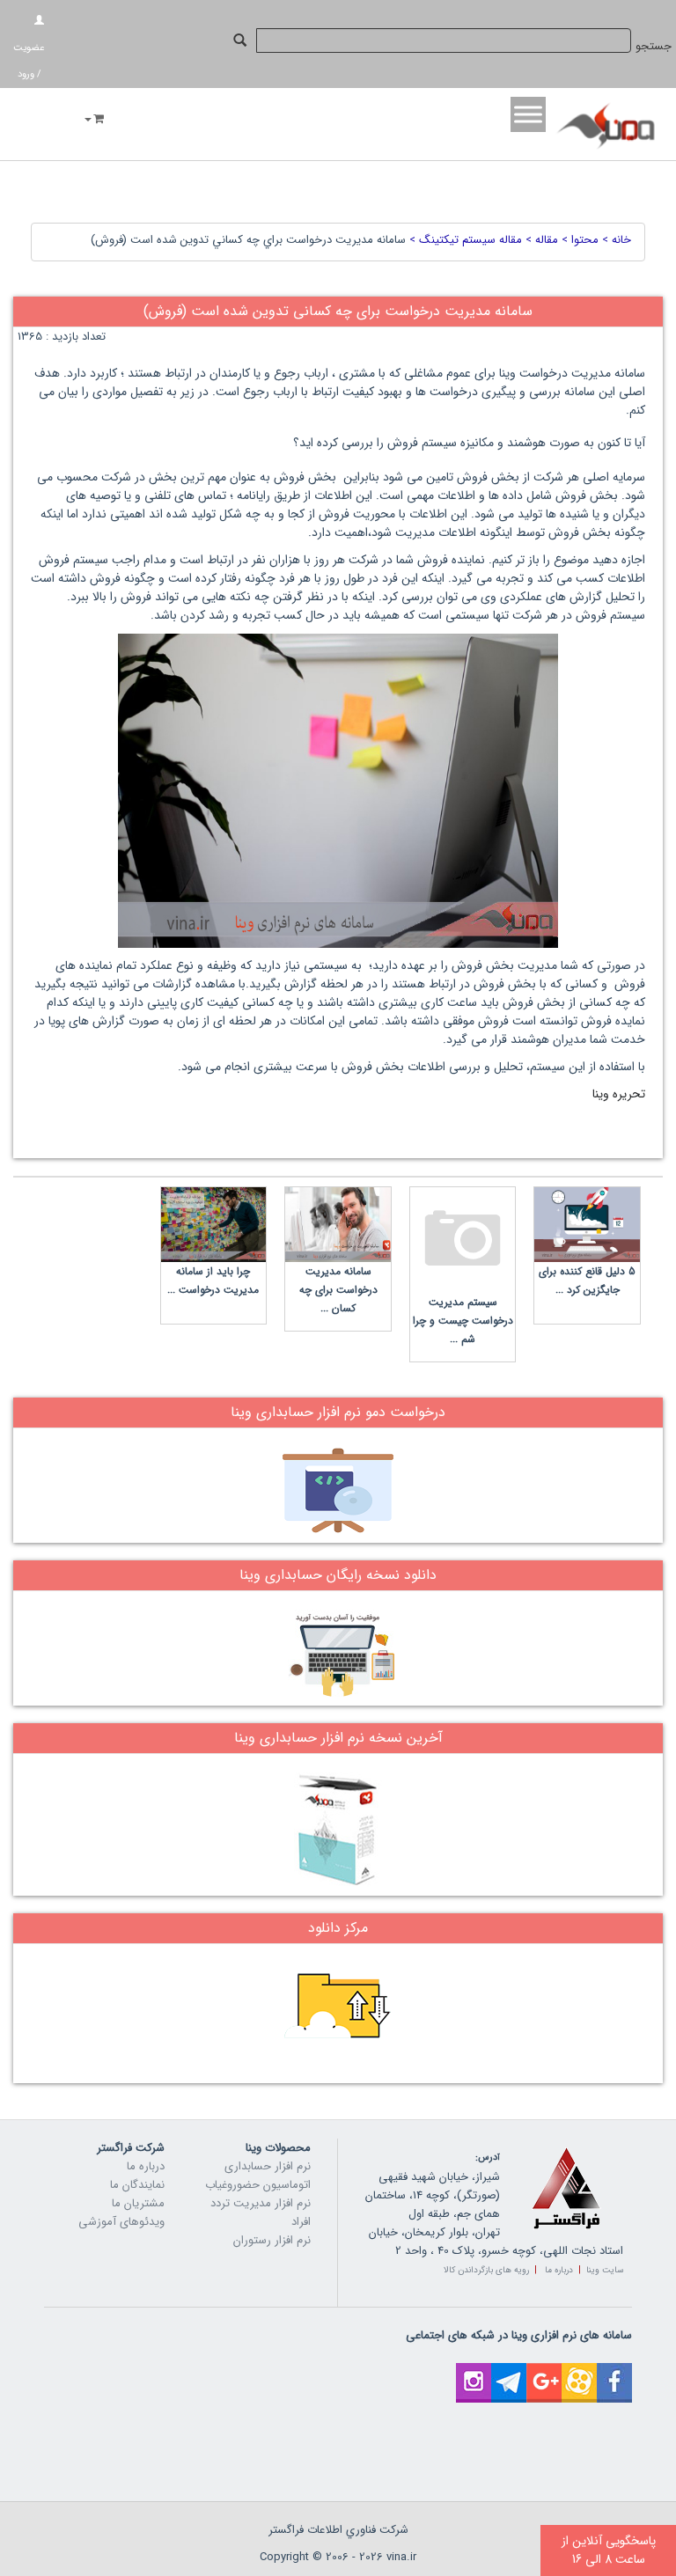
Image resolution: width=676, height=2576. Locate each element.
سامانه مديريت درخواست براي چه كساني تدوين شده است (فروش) (248, 240)
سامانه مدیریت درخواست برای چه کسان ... (338, 1290)
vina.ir (401, 2557)
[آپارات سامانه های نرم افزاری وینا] (579, 2372)
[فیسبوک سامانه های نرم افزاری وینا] (614, 2372)
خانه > (615, 240)
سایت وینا (605, 2270)
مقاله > (540, 240)
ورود (26, 74)
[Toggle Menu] (528, 114)
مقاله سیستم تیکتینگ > (464, 240)
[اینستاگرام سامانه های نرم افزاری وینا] (474, 2372)
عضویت (29, 48)
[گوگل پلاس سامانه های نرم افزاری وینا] (544, 2372)
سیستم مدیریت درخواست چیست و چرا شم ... (463, 1321)
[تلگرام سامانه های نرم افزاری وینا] (509, 2372)
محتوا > (578, 240)
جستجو (654, 46)
